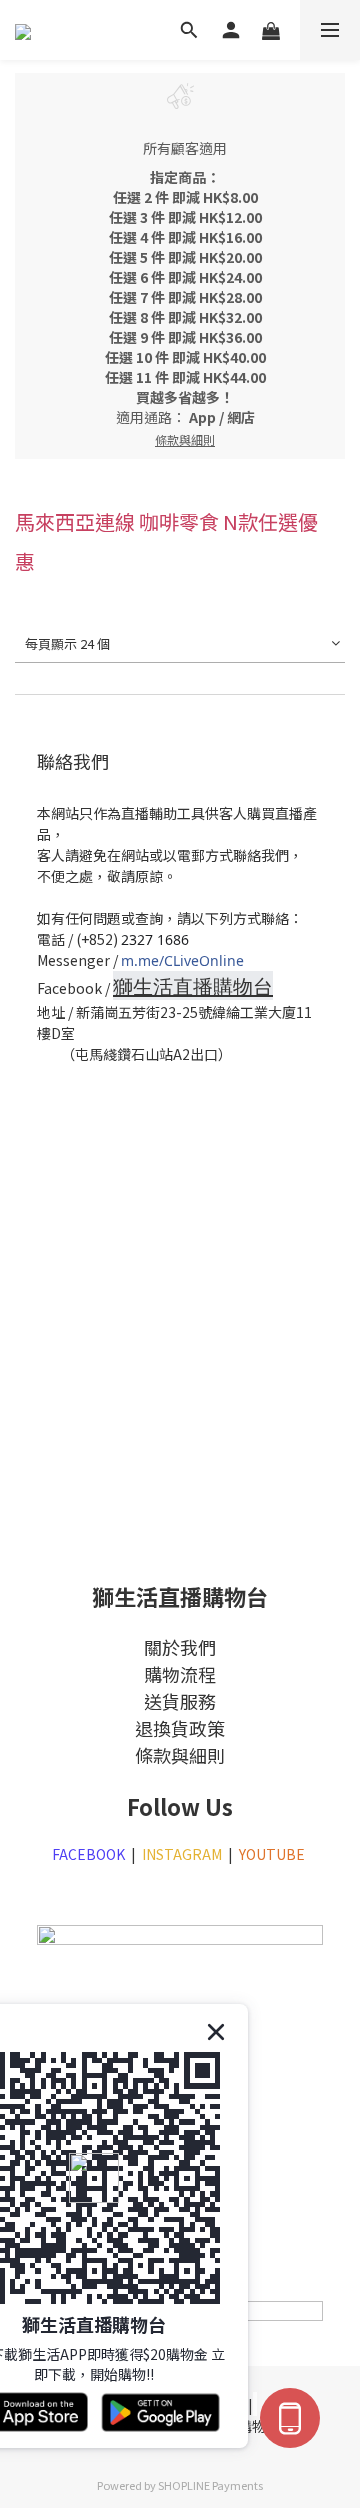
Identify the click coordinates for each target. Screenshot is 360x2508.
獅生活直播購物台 (193, 986)
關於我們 (180, 1647)
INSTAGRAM (182, 1854)
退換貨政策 (180, 1728)
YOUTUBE (273, 1854)
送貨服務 (180, 1701)
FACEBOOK (88, 1854)
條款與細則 (180, 1755)
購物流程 (180, 1674)
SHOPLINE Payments (210, 2485)
